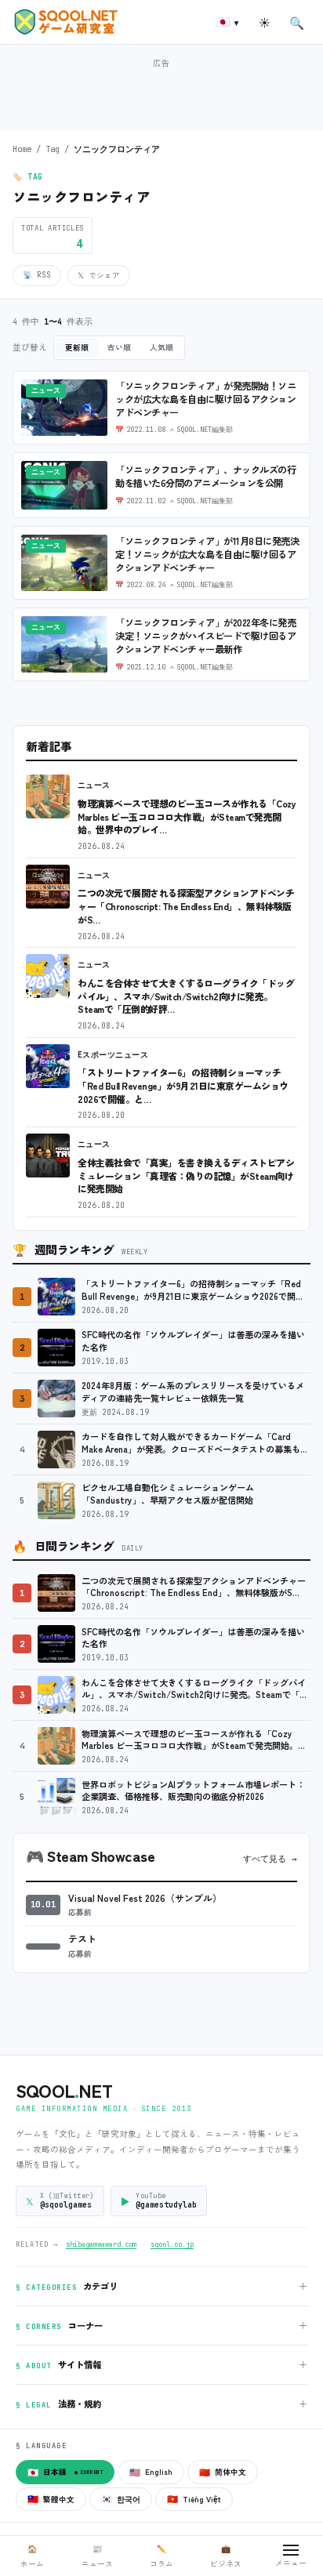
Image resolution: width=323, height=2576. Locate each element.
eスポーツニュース (113, 1055)
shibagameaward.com (101, 2244)
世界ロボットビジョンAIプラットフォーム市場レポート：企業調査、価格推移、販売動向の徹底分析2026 (193, 1791)
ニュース (94, 785)
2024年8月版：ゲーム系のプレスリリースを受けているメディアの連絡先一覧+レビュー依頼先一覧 (193, 1392)
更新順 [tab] (77, 347)
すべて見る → (270, 1859)
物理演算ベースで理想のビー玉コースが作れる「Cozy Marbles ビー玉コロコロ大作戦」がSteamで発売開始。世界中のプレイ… (187, 816)
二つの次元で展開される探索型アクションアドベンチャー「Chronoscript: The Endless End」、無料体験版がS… (186, 905)
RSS (37, 275)
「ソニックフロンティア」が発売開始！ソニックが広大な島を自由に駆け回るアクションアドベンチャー (205, 399)
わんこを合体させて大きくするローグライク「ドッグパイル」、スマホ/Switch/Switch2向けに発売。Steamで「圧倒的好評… (186, 996)
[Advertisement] (161, 93)
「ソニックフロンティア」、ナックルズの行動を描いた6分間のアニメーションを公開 (205, 476)
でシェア (99, 275)
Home (22, 149)
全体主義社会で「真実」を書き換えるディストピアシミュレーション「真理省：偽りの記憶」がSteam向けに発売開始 (186, 1175)
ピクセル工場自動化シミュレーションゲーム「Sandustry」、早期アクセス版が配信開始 (168, 1494)
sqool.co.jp (172, 2244)
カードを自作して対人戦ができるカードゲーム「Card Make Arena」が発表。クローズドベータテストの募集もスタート (195, 1443)
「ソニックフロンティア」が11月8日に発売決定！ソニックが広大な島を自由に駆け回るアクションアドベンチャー (207, 554)
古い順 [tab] (119, 347)
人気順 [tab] (161, 347)
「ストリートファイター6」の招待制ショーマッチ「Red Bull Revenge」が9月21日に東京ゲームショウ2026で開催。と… (183, 1085)
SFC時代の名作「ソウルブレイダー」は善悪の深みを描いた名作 (193, 1341)
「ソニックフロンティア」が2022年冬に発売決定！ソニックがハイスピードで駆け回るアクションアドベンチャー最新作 (205, 636)
